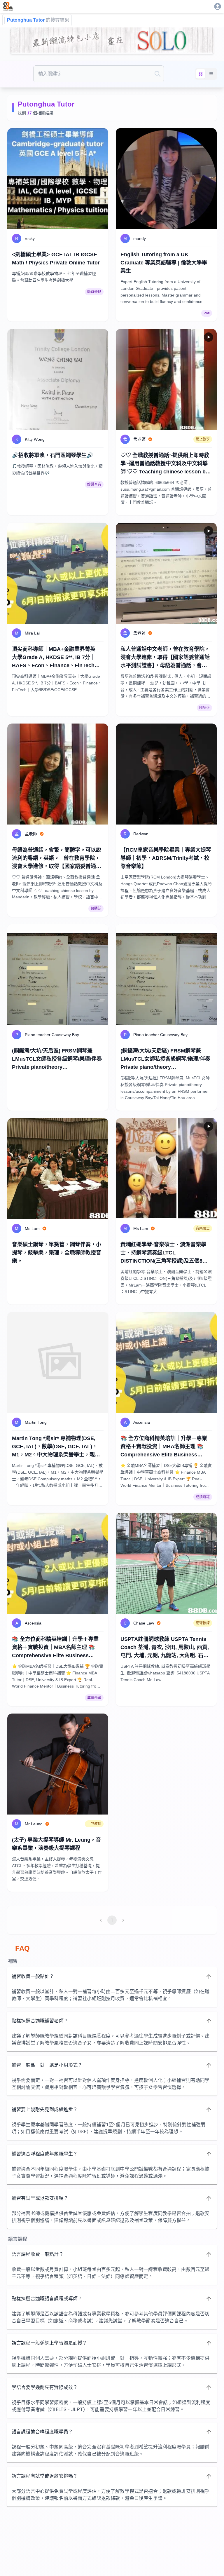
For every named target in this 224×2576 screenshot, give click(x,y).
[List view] (211, 74)
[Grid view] (201, 74)
